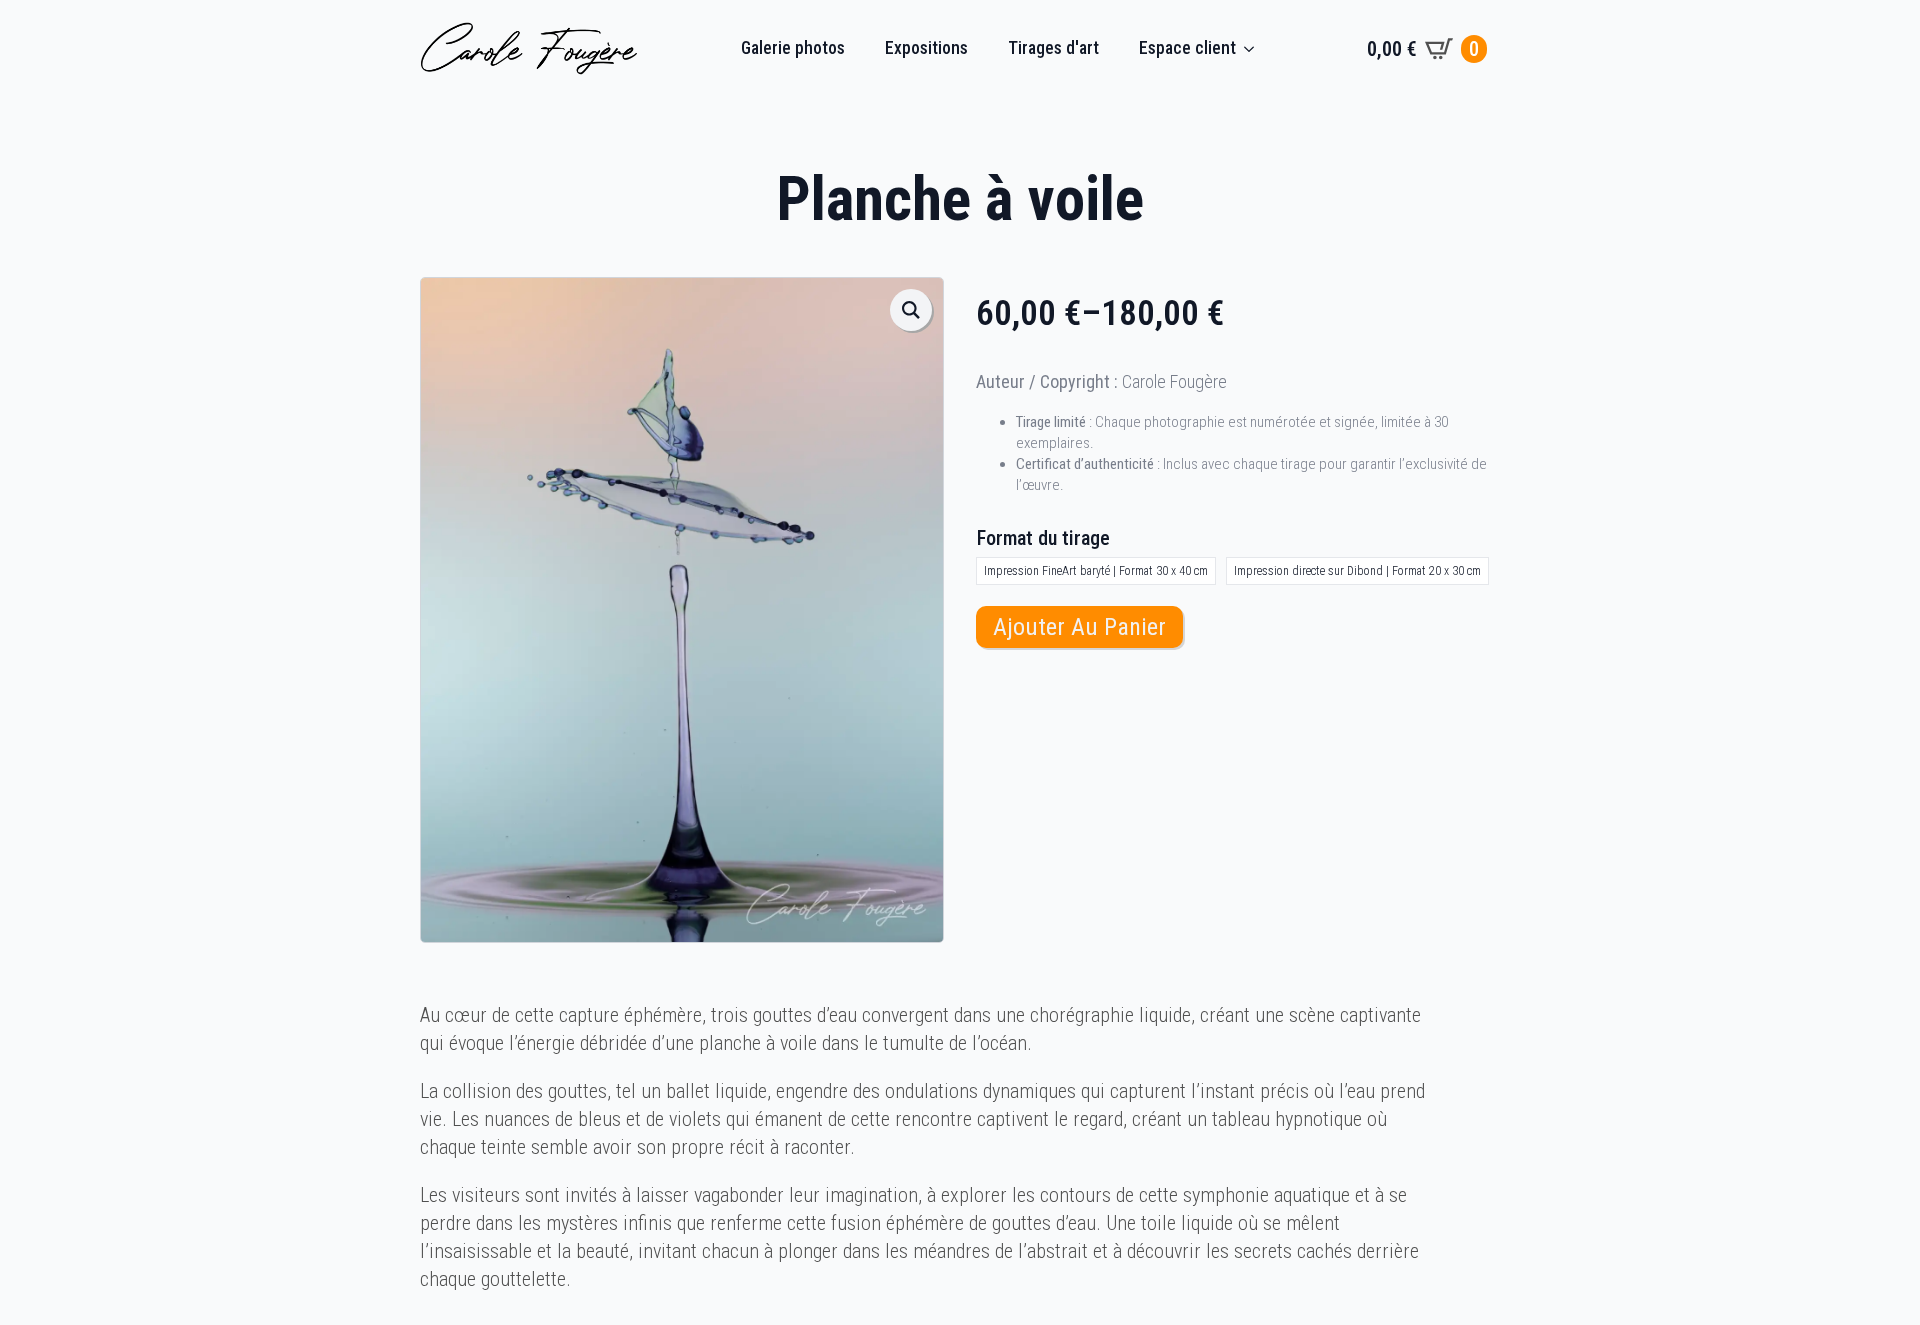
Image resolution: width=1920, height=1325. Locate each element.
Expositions (926, 48)
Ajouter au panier (1079, 627)
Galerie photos (793, 48)
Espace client (1187, 48)
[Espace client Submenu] (1255, 49)
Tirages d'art (1053, 48)
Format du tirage (1043, 538)
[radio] (1096, 571)
